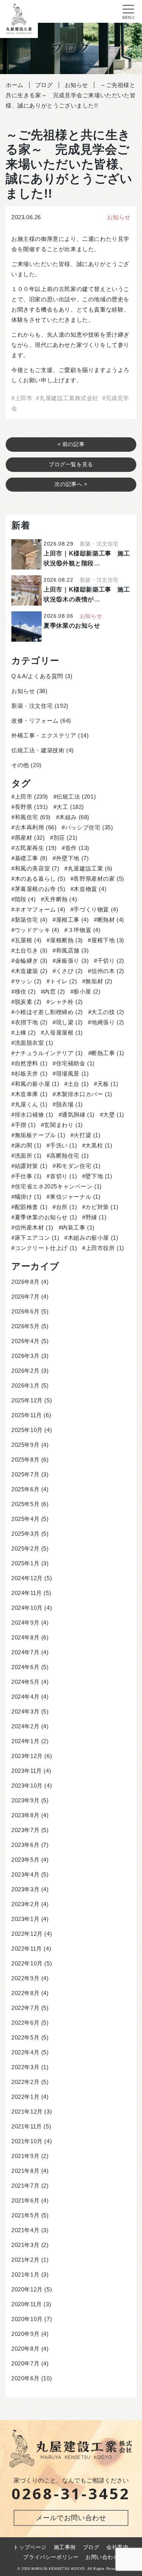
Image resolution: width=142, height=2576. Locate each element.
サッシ (28, 981)
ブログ (91, 2547)
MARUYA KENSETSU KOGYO (58, 2569)
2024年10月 (27, 1608)
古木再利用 (36, 827)
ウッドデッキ (37, 930)
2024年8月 (25, 1637)
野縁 (96, 1217)
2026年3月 (25, 1356)
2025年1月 (25, 1563)
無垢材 (99, 981)
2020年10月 (27, 2319)
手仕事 (28, 1176)
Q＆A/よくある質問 (37, 676)
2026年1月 (25, 1385)
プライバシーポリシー (51, 2557)
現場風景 (72, 1074)
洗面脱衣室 (34, 1043)
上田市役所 (105, 1248)
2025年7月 (25, 1474)
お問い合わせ (102, 2557)
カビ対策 (102, 1207)
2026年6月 (25, 1311)
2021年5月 (25, 2215)
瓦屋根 (28, 940)
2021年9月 (25, 2156)
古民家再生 (36, 848)
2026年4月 (25, 1341)
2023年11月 (27, 1771)
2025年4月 (25, 1519)
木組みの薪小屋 (93, 1238)
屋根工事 (72, 920)
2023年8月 (25, 1815)
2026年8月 (25, 1282)
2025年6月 (25, 1489)
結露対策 (31, 1166)
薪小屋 (87, 991)
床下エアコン (37, 1238)
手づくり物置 (96, 909)
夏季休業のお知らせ (46, 1217)
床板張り (72, 961)
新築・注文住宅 (32, 706)
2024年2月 (25, 1726)
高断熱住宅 (69, 1156)
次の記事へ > (71, 484)
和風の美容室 (37, 868)
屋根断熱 (66, 940)
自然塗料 (31, 1063)
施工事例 (65, 2547)
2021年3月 (25, 2245)
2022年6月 (25, 2023)
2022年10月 (27, 1963)
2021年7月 (25, 2186)
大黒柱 (99, 1145)
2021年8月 (25, 2171)
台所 (66, 1207)
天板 (108, 1084)
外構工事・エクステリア (44, 735)
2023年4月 (25, 1874)
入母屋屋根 (63, 1032)
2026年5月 (25, 1326)
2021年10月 (27, 2141)
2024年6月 (25, 1667)
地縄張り (108, 1022)
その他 (20, 765)
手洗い (63, 1145)
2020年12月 (27, 2289)
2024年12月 (27, 1578)
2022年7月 (25, 2008)
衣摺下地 (31, 1022)
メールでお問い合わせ (71, 2518)
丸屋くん (31, 1104)
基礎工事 (31, 858)
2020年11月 (27, 2304)
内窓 (55, 991)
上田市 (23, 398)
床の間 (28, 1145)
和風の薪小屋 (37, 1084)
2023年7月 (25, 1830)
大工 (70, 807)
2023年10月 (27, 1786)
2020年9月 (25, 2334)
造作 (77, 848)
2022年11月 (27, 1949)
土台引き (31, 950)
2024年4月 (25, 1697)
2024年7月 (25, 1652)
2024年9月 (25, 1623)
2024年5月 (25, 1682)
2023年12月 (27, 1756)
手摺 (25, 1125)
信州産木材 (34, 1227)
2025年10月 (27, 1430)
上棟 (25, 1032)
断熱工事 (108, 1053)
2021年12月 (27, 2112)
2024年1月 (25, 1741)
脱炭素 (28, 1002)
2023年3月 (25, 1889)
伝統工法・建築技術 (38, 750)
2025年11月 (27, 1415)
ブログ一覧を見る (71, 464)
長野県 (31, 807)
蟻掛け (28, 1197)
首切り (63, 1176)
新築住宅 (31, 920)
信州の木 (108, 971)
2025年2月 (25, 1548)
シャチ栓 (66, 1002)
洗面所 (28, 1156)
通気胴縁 (78, 1115)
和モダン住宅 (78, 1166)
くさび (69, 971)
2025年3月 (25, 1534)
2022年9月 (25, 1978)
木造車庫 (31, 1094)
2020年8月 (25, 2349)
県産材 (30, 838)
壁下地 (99, 1176)
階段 (25, 899)
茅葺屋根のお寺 (40, 889)
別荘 (66, 838)
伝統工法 (76, 797)
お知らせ (119, 217)
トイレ (63, 981)
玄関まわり (63, 1125)
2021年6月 (25, 2200)
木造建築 (31, 971)
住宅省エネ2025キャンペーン (58, 1186)
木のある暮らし (40, 879)
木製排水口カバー (84, 1094)
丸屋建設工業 (90, 868)
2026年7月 (25, 1297)
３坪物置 (84, 930)
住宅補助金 (75, 1063)
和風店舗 (72, 950)
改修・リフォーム (35, 721)
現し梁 (69, 1022)
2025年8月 (25, 1460)
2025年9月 (25, 1445)
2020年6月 (25, 2378)
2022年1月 (25, 2097)
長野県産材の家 (99, 879)
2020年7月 (25, 2363)
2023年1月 (25, 1919)
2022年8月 (25, 1993)
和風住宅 (33, 817)
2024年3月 (25, 1711)
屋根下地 (108, 940)
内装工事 (78, 1227)
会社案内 (117, 2547)
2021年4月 (25, 2230)
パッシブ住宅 (89, 827)
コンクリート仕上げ (46, 1248)
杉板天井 (31, 1074)
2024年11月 (27, 1593)
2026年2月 (25, 1371)
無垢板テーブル (40, 1135)
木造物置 (90, 889)
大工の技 (108, 1012)
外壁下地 (72, 858)
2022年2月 (25, 2082)
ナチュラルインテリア (49, 1053)
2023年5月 (25, 1860)
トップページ (30, 2547)
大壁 (114, 1115)
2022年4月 (25, 2052)
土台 (78, 1084)
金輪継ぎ (31, 961)
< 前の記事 (71, 444)
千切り (111, 961)
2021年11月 (27, 2126)
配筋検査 (31, 1207)
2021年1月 (25, 2275)
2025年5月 (25, 1504)
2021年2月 (25, 2260)
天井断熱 (60, 899)
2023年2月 (25, 1904)
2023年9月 (25, 1800)
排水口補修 (34, 1115)
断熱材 (111, 920)
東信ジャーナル (75, 1197)
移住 (25, 991)
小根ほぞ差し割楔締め (49, 1012)
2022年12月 (27, 1934)
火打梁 (87, 1135)
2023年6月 (25, 1845)
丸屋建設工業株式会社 (69, 398)
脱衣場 (69, 1104)
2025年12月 (27, 1400)
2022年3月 (25, 2067)
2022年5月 (25, 2037)
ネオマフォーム (40, 909)
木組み (74, 817)
